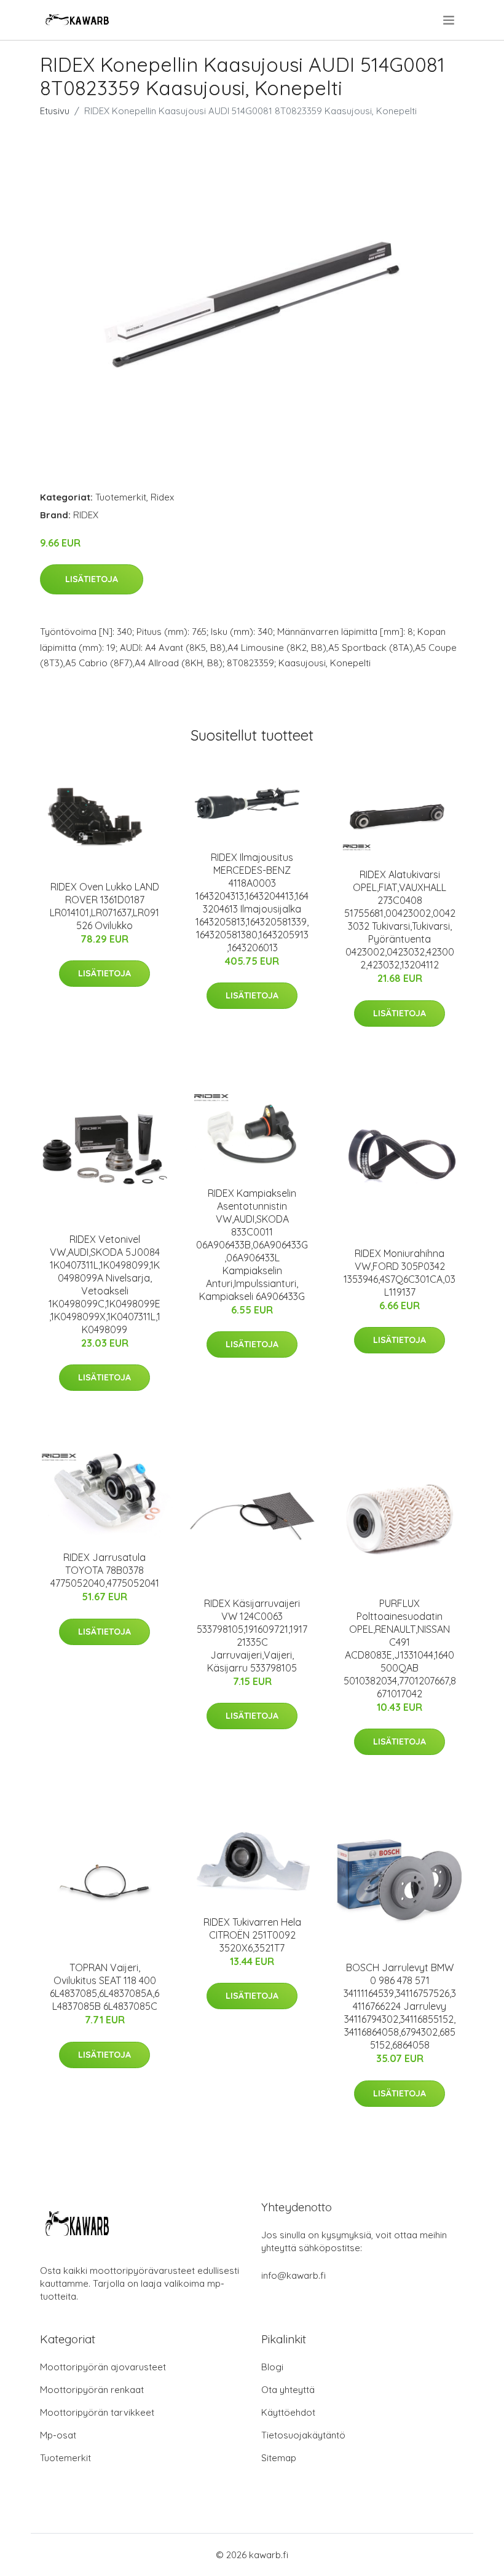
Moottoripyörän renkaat (92, 2390)
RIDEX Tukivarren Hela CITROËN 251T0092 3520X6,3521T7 (252, 1935)
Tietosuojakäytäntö (303, 2435)
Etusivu (55, 111)
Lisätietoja (92, 579)
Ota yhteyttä (288, 2390)
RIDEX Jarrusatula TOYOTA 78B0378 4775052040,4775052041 (105, 1570)
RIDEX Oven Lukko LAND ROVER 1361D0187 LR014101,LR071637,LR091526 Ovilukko (104, 906)
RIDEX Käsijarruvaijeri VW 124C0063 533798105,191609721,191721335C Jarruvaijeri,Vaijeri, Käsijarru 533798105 (252, 1636)
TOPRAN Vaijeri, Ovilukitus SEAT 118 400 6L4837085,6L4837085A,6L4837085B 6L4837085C (104, 1987)
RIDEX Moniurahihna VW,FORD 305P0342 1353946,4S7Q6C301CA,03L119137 (400, 1273)
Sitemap (279, 2458)
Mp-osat (58, 2435)
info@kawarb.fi (293, 2275)
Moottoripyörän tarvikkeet (97, 2412)
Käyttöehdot (288, 2412)
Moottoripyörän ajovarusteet (103, 2367)
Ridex (162, 497)
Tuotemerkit (121, 497)
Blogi (272, 2367)
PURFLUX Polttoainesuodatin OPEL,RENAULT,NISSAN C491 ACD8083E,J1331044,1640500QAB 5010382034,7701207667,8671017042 (400, 1648)
